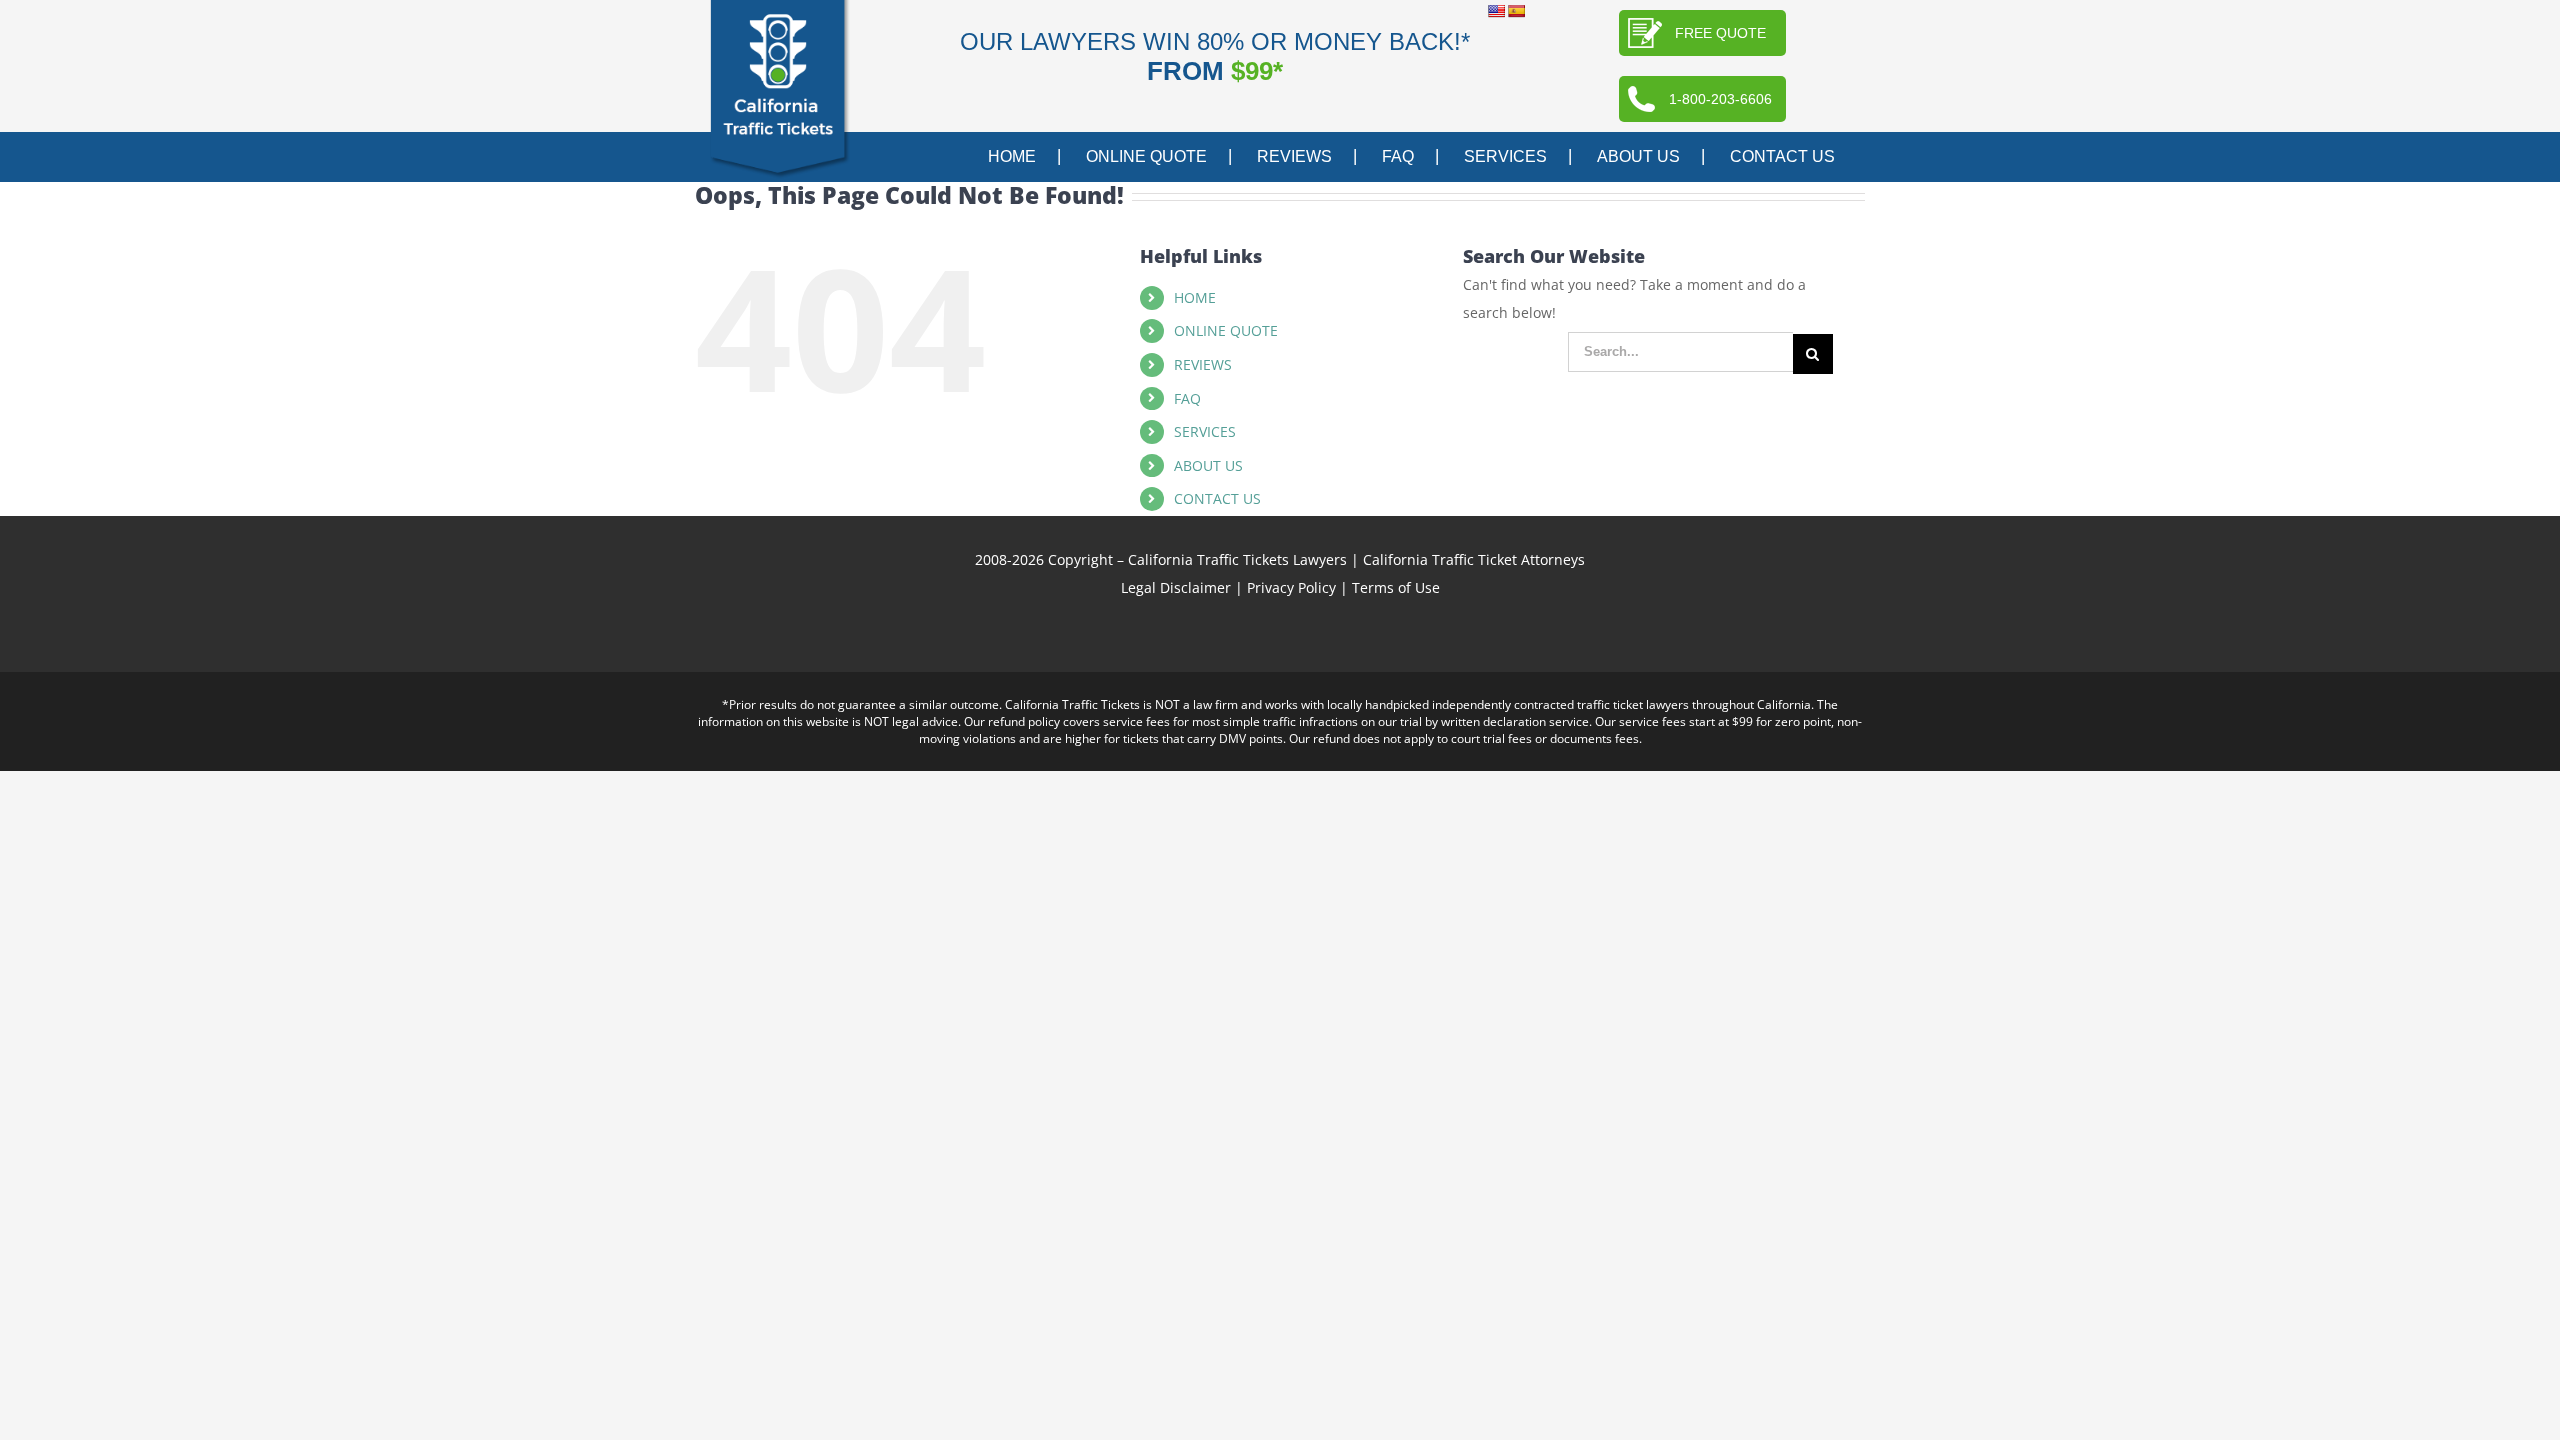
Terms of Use (1396, 587)
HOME (1195, 297)
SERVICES (1205, 431)
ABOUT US (1208, 465)
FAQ (1187, 398)
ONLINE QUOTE (1226, 330)
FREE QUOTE (1720, 33)
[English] (1496, 11)
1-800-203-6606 (1720, 99)
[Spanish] (1516, 11)
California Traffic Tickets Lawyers (1237, 559)
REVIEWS (1203, 364)
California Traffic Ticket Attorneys (1474, 559)
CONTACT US (1217, 498)
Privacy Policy (1291, 587)
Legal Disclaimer (1176, 587)
